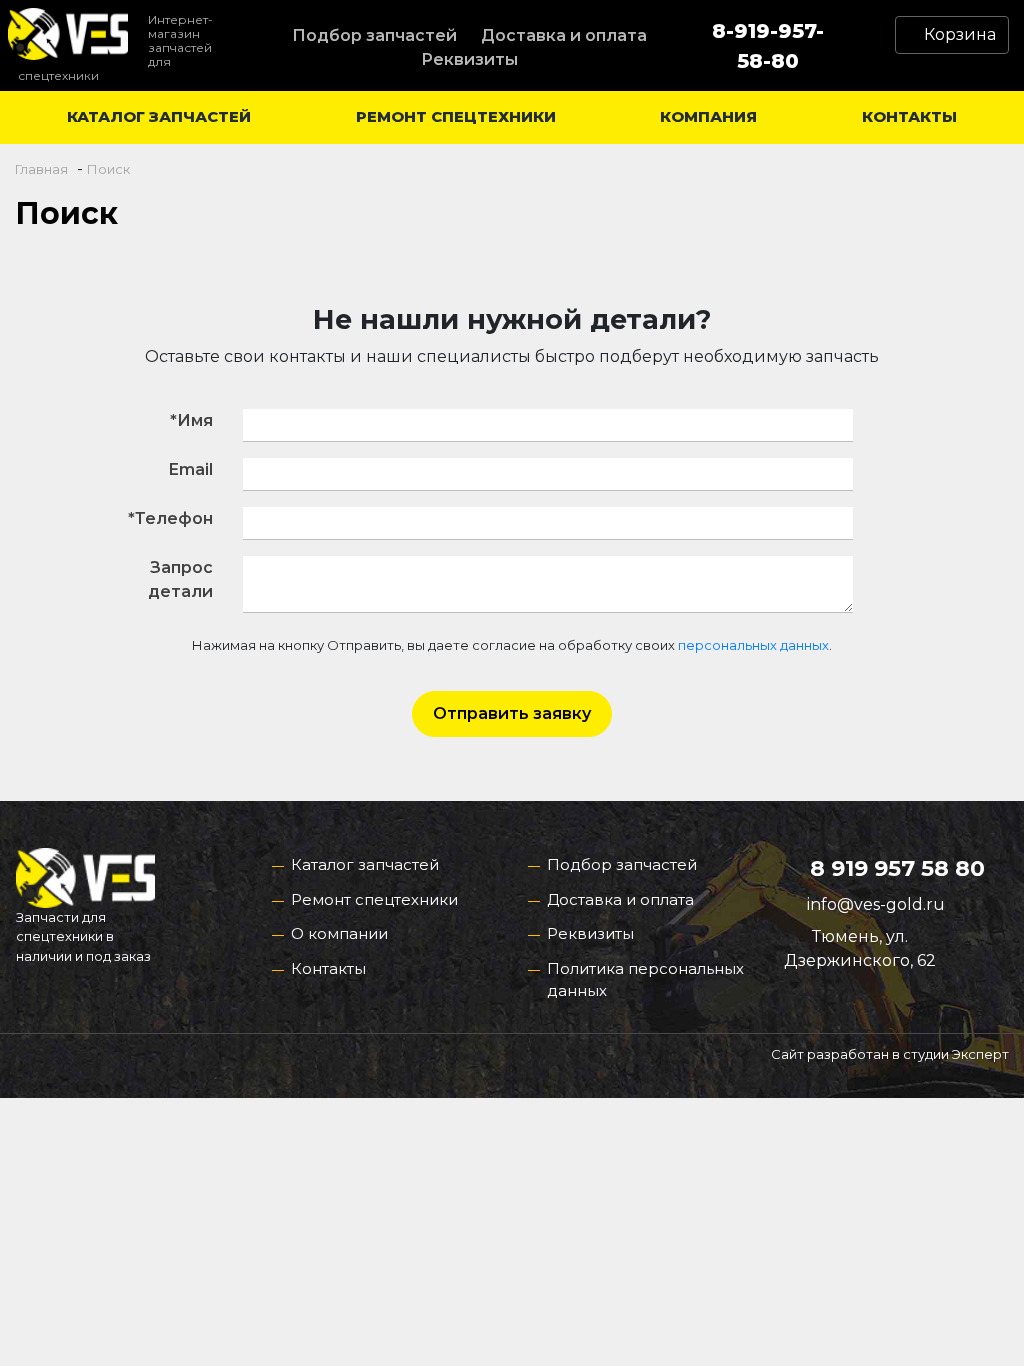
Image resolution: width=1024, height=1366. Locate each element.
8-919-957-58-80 (768, 46)
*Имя (191, 420)
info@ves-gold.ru (876, 904)
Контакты (909, 116)
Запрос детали (180, 579)
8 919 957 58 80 (897, 868)
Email (191, 469)
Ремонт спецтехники (456, 116)
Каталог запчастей (159, 116)
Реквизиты (469, 59)
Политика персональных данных (645, 980)
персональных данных (753, 645)
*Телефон (170, 518)
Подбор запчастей (374, 35)
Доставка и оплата (564, 35)
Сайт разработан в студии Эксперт (890, 1054)
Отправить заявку (512, 713)
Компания (708, 116)
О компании (339, 933)
